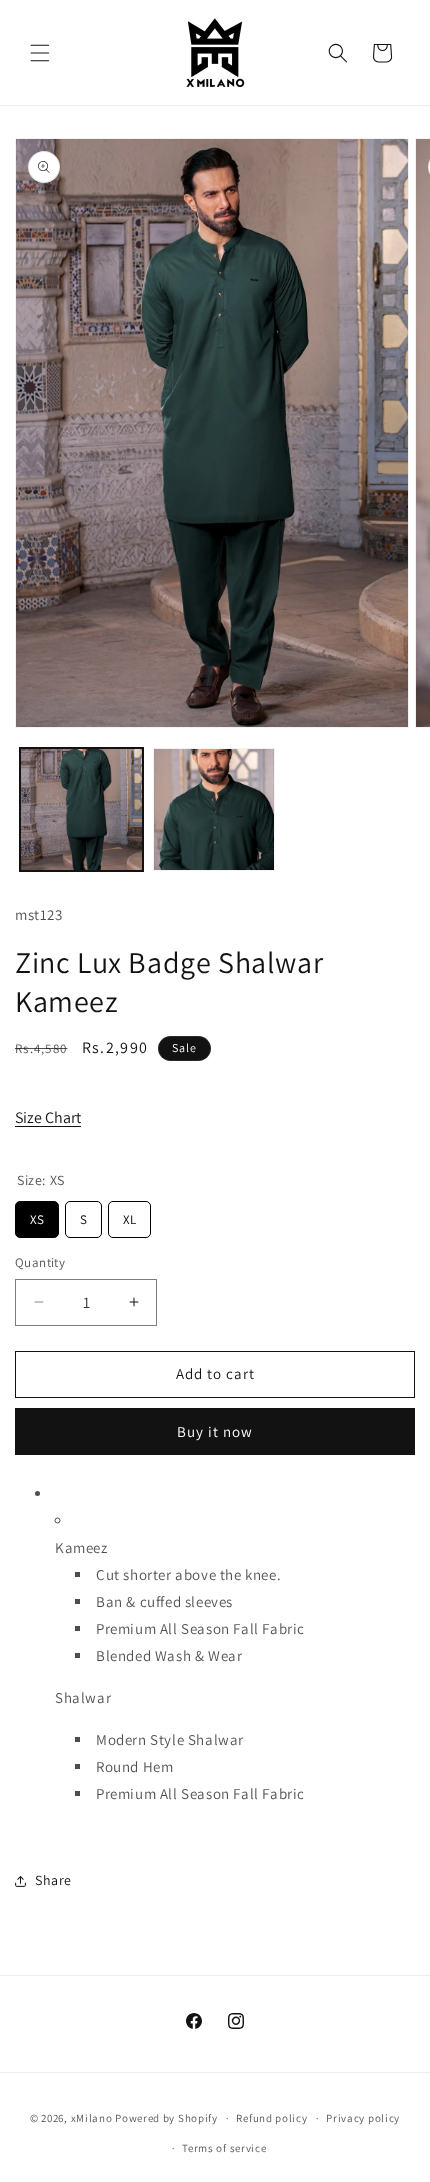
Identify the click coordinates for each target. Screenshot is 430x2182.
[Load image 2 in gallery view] (214, 809)
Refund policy (271, 2118)
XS (37, 1214)
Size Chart (48, 1117)
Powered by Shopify (166, 2118)
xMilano (92, 2118)
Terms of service (224, 2148)
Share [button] (53, 1880)
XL (130, 1214)
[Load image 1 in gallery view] (81, 809)
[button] (40, 53)
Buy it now (215, 1431)
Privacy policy (363, 2118)
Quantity (40, 1262)
